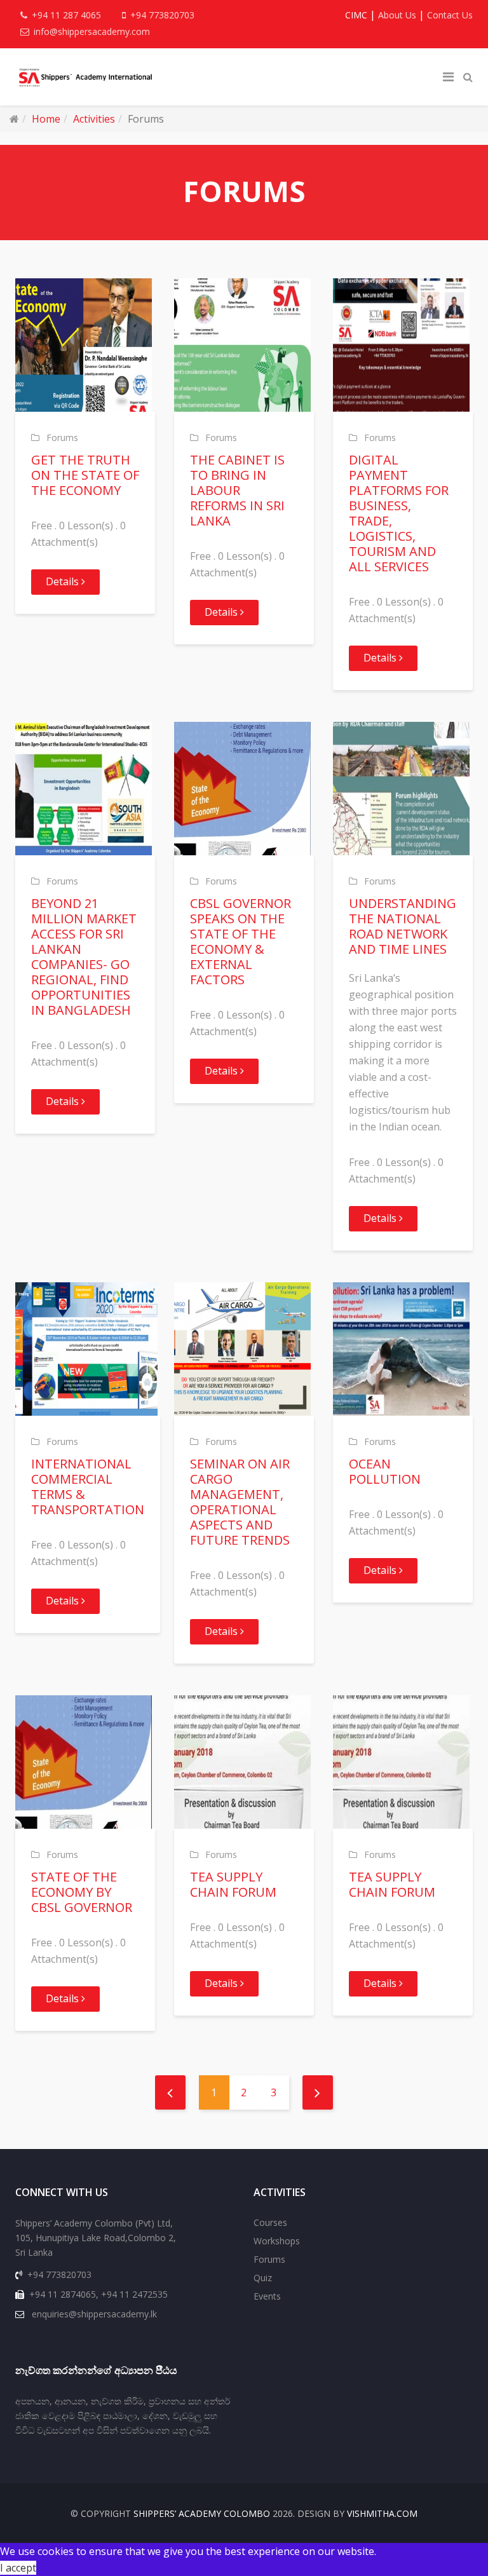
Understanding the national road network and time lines (403, 926)
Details (64, 581)
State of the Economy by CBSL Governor (82, 1892)
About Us (397, 15)
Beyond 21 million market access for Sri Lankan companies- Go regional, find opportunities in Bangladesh (84, 957)
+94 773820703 (162, 15)
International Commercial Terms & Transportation (88, 1487)
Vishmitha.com (382, 2513)
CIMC (356, 15)
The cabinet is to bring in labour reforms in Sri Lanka (237, 490)
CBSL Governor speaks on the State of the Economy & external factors (241, 941)
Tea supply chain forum (233, 1884)
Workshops (277, 2241)
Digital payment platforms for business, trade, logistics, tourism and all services (399, 513)
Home (46, 119)
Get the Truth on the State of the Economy (85, 475)
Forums (62, 437)
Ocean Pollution (385, 1471)
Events (267, 2296)
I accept (18, 2568)
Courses (270, 2222)
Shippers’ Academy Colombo (202, 2513)
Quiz (263, 2278)
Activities (94, 119)
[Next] (318, 2092)
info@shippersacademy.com (92, 31)
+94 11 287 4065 (66, 15)
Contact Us (450, 15)
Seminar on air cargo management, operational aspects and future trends (240, 1502)
